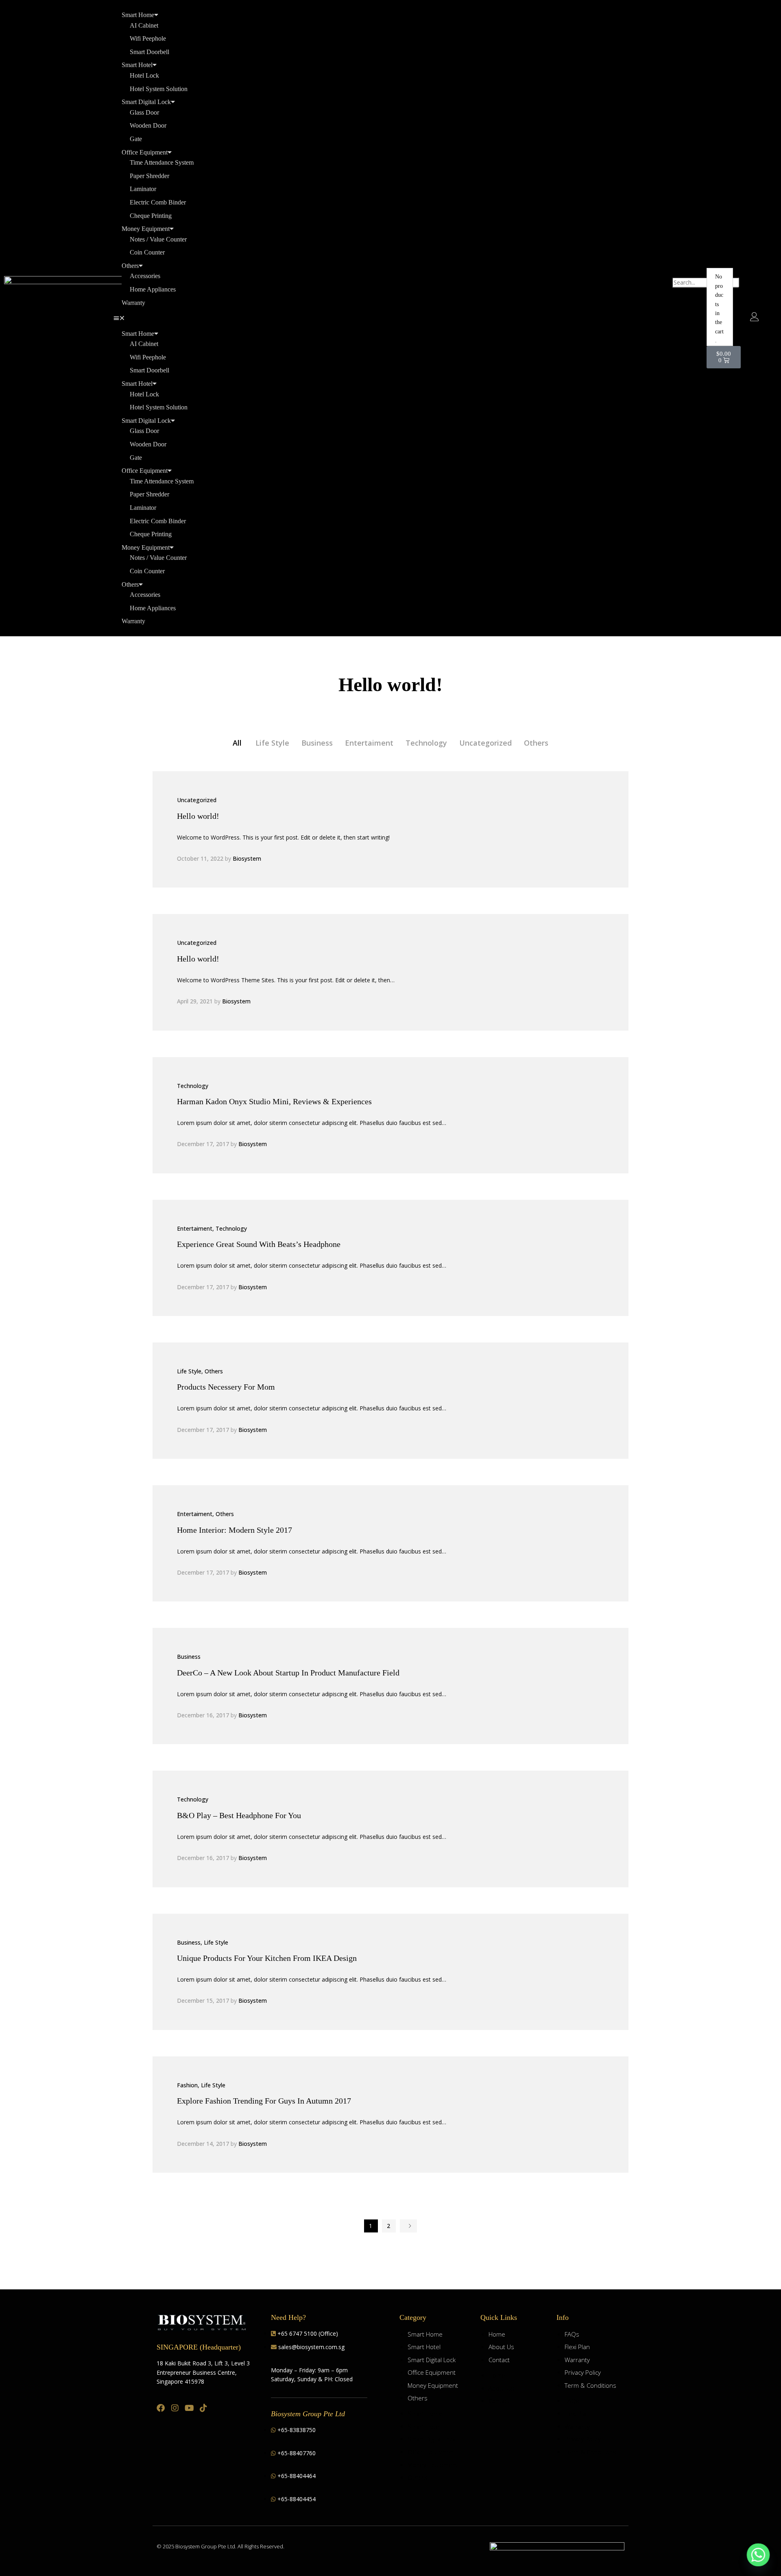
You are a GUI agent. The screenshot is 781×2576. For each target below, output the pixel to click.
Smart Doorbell (149, 52)
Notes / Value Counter (158, 239)
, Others (212, 1371)
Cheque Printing (151, 216)
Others (130, 266)
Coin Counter (147, 252)
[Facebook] (161, 2408)
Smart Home (138, 15)
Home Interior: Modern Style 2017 (235, 1530)
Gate (136, 139)
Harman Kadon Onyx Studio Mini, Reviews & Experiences (274, 1101)
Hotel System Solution (159, 89)
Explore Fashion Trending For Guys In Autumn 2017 (264, 2101)
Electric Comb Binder (158, 202)
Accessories (145, 276)
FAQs (572, 2334)
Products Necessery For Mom (226, 1387)
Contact (499, 2360)
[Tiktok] (203, 2408)
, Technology (230, 1228)
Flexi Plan (577, 2347)
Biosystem (247, 858)
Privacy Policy (583, 2372)
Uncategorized (485, 743)
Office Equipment (145, 152)
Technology (426, 743)
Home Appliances (153, 289)
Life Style (272, 743)
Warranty (133, 303)
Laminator (143, 189)
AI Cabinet (144, 25)
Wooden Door (148, 125)
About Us (501, 2347)
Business (317, 743)
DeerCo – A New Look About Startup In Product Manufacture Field (288, 1673)
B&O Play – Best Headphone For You (239, 1815)
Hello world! (198, 816)
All (237, 743)
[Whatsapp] (758, 2555)
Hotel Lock (144, 75)
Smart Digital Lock (146, 102)
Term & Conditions (590, 2385)
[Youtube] (189, 2408)
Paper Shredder (149, 176)
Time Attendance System (162, 162)
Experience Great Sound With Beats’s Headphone (259, 1244)
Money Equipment (146, 229)
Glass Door (144, 112)
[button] (387, 318)
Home (497, 2334)
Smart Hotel (137, 65)
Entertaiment (369, 743)
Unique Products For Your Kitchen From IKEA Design (267, 1958)
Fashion (187, 2085)
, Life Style (214, 1942)
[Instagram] (175, 2408)
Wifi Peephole (148, 38)
